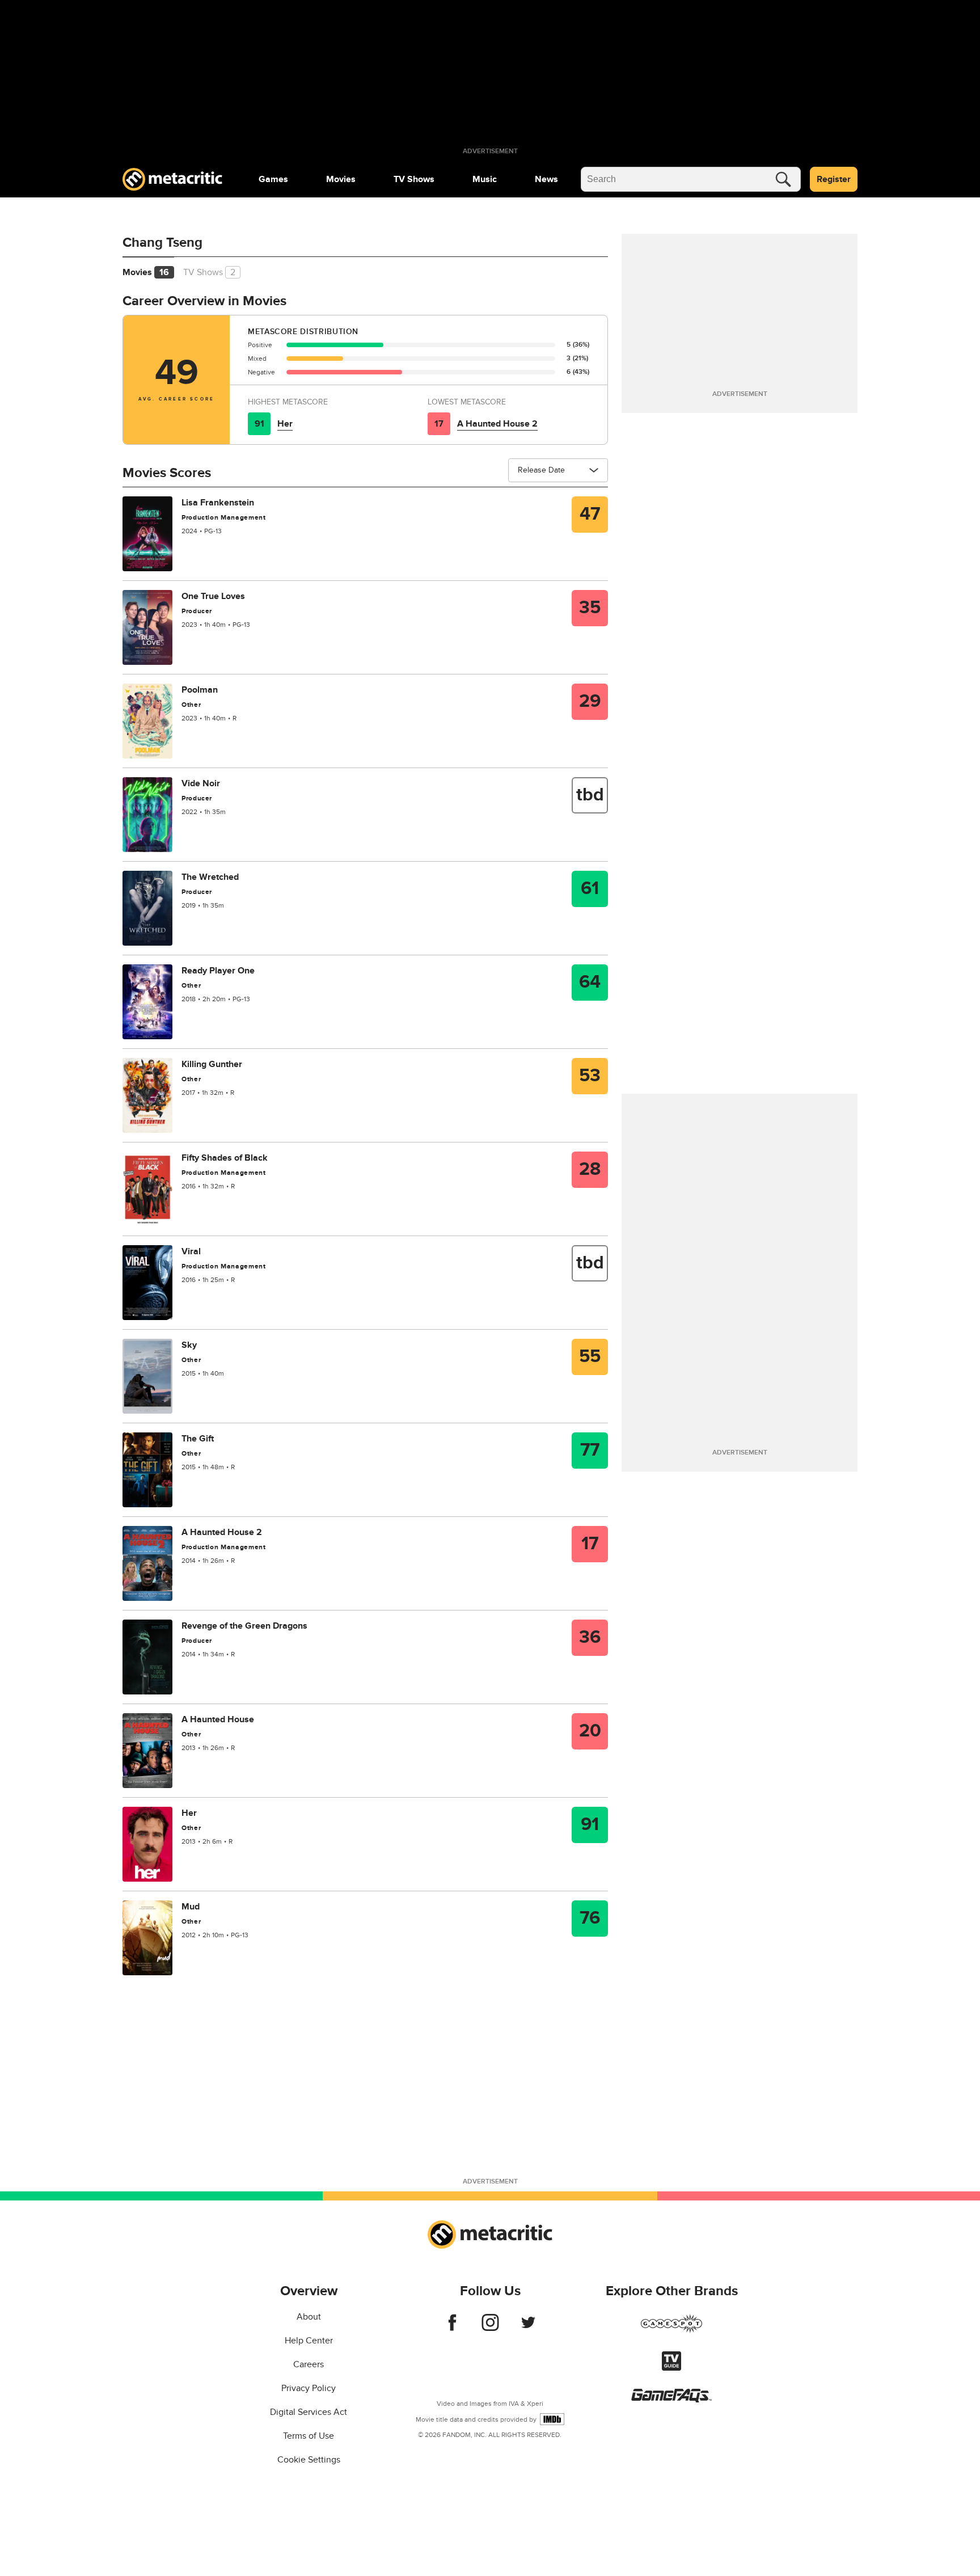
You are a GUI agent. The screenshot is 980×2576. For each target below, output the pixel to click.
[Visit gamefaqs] (671, 2400)
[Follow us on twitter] (528, 2328)
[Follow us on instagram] (490, 2328)
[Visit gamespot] (671, 2330)
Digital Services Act (309, 2412)
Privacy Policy (309, 2388)
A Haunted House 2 (497, 424)
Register (834, 179)
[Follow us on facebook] (452, 2328)
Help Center (309, 2341)
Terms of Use (309, 2436)
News (546, 179)
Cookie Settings (309, 2460)
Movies (341, 179)
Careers (309, 2364)
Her (285, 424)
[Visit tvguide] (671, 2368)
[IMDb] (552, 2419)
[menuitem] (273, 179)
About (309, 2317)
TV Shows (414, 179)
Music (485, 179)
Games (273, 179)
